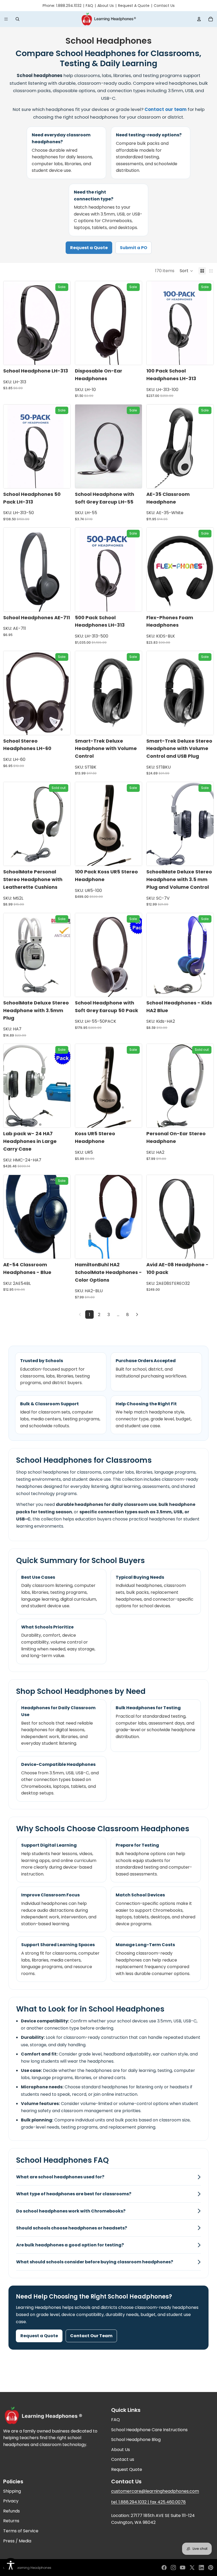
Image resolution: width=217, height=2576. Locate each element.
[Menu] (6, 19)
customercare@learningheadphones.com (155, 2491)
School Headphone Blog (136, 2440)
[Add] (62, 357)
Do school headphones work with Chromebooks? (71, 2211)
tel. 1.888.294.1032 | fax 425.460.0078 (148, 2502)
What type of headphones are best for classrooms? (74, 2194)
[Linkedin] (201, 2568)
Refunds (12, 2511)
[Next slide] (62, 323)
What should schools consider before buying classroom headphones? (95, 2262)
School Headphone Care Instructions (149, 2430)
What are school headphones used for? (60, 2177)
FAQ (89, 6)
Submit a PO (134, 248)
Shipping (12, 2491)
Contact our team (166, 109)
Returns (11, 2521)
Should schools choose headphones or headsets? (72, 2228)
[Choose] (205, 603)
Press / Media (17, 2541)
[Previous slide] (11, 323)
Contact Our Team (91, 2336)
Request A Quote (134, 6)
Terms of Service (21, 2531)
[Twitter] (192, 2568)
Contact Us (164, 6)
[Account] (199, 19)
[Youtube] (183, 2568)
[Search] (17, 19)
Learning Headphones (33, 2568)
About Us (106, 6)
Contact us (123, 2459)
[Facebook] (164, 2568)
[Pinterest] (211, 2568)
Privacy (11, 2501)
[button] (186, 271)
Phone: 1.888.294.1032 (62, 6)
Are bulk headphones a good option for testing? (70, 2245)
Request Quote (127, 2469)
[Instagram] (173, 2568)
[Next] (137, 1314)
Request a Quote (89, 248)
